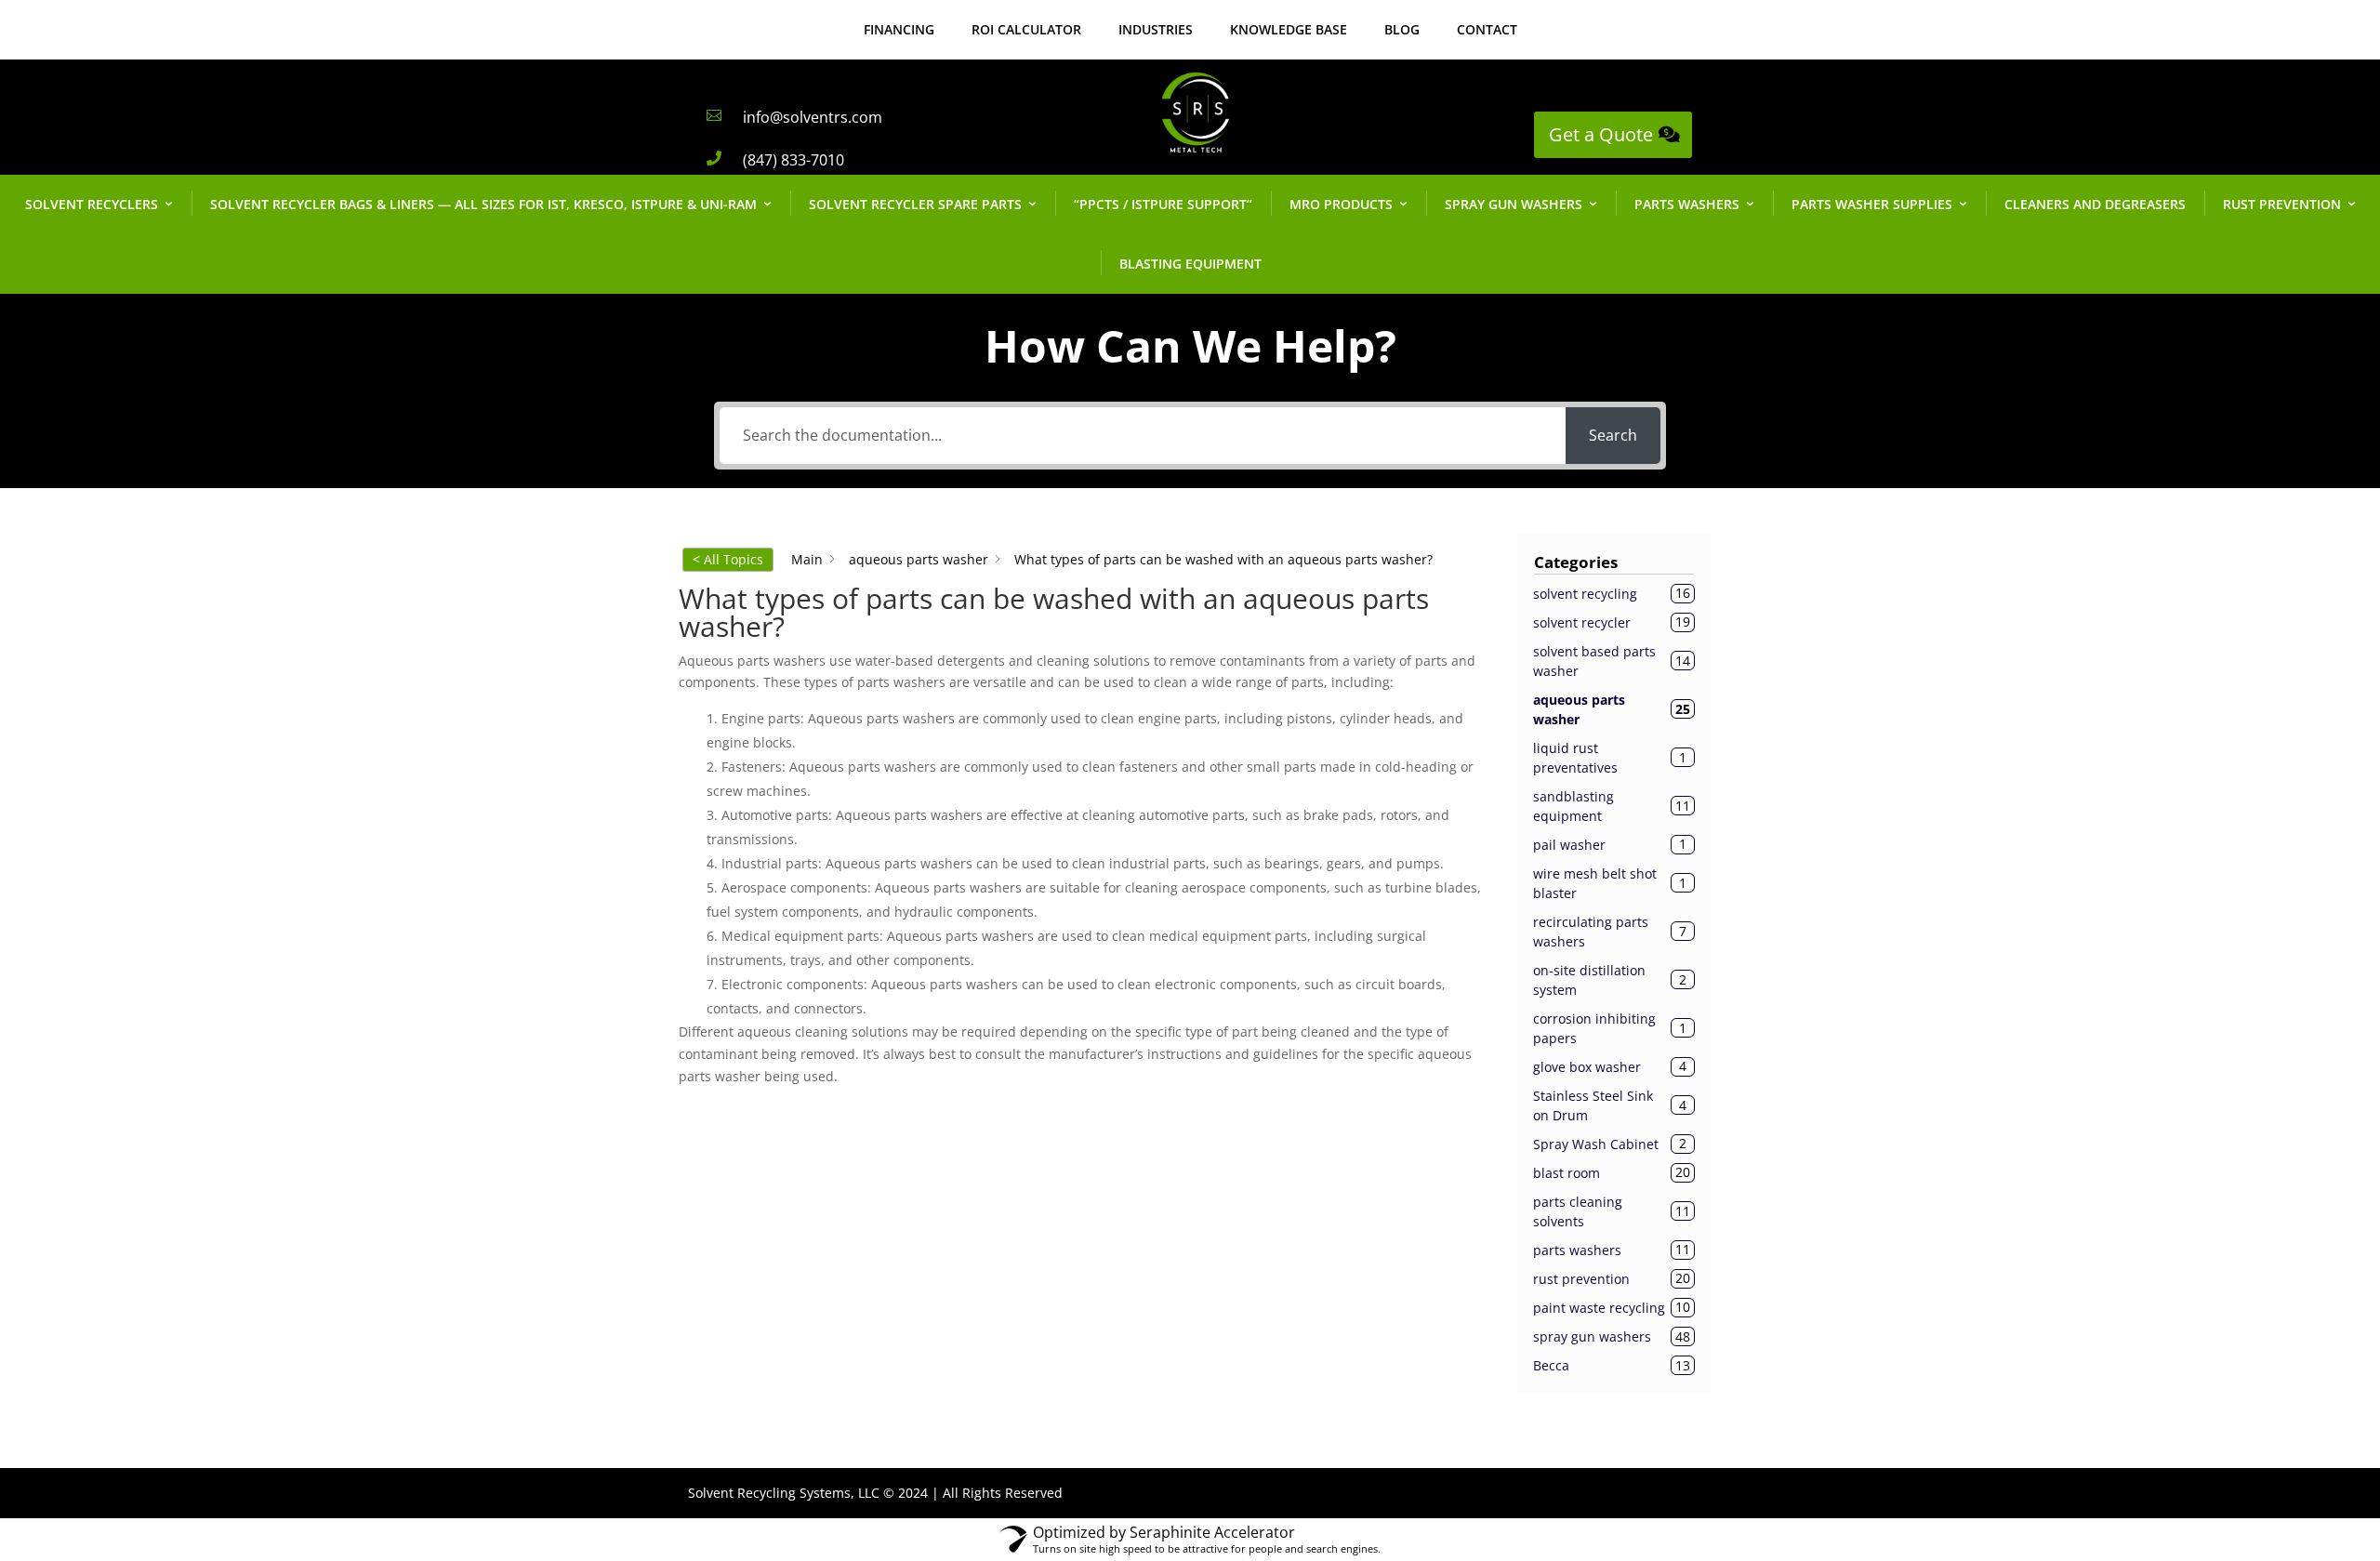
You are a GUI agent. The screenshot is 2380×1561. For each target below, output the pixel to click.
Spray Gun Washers (1514, 204)
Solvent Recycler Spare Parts (915, 204)
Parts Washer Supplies (1872, 204)
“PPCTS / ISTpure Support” (1163, 204)
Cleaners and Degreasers (2095, 204)
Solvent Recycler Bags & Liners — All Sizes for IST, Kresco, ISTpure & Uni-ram (483, 204)
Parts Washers (1687, 204)
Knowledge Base (1289, 29)
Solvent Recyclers (92, 204)
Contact (1487, 29)
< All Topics (728, 559)
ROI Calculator (1026, 29)
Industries (1156, 29)
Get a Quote (1601, 134)
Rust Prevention (2282, 204)
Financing (899, 29)
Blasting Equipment (1190, 264)
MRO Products (1341, 204)
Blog (1402, 29)
